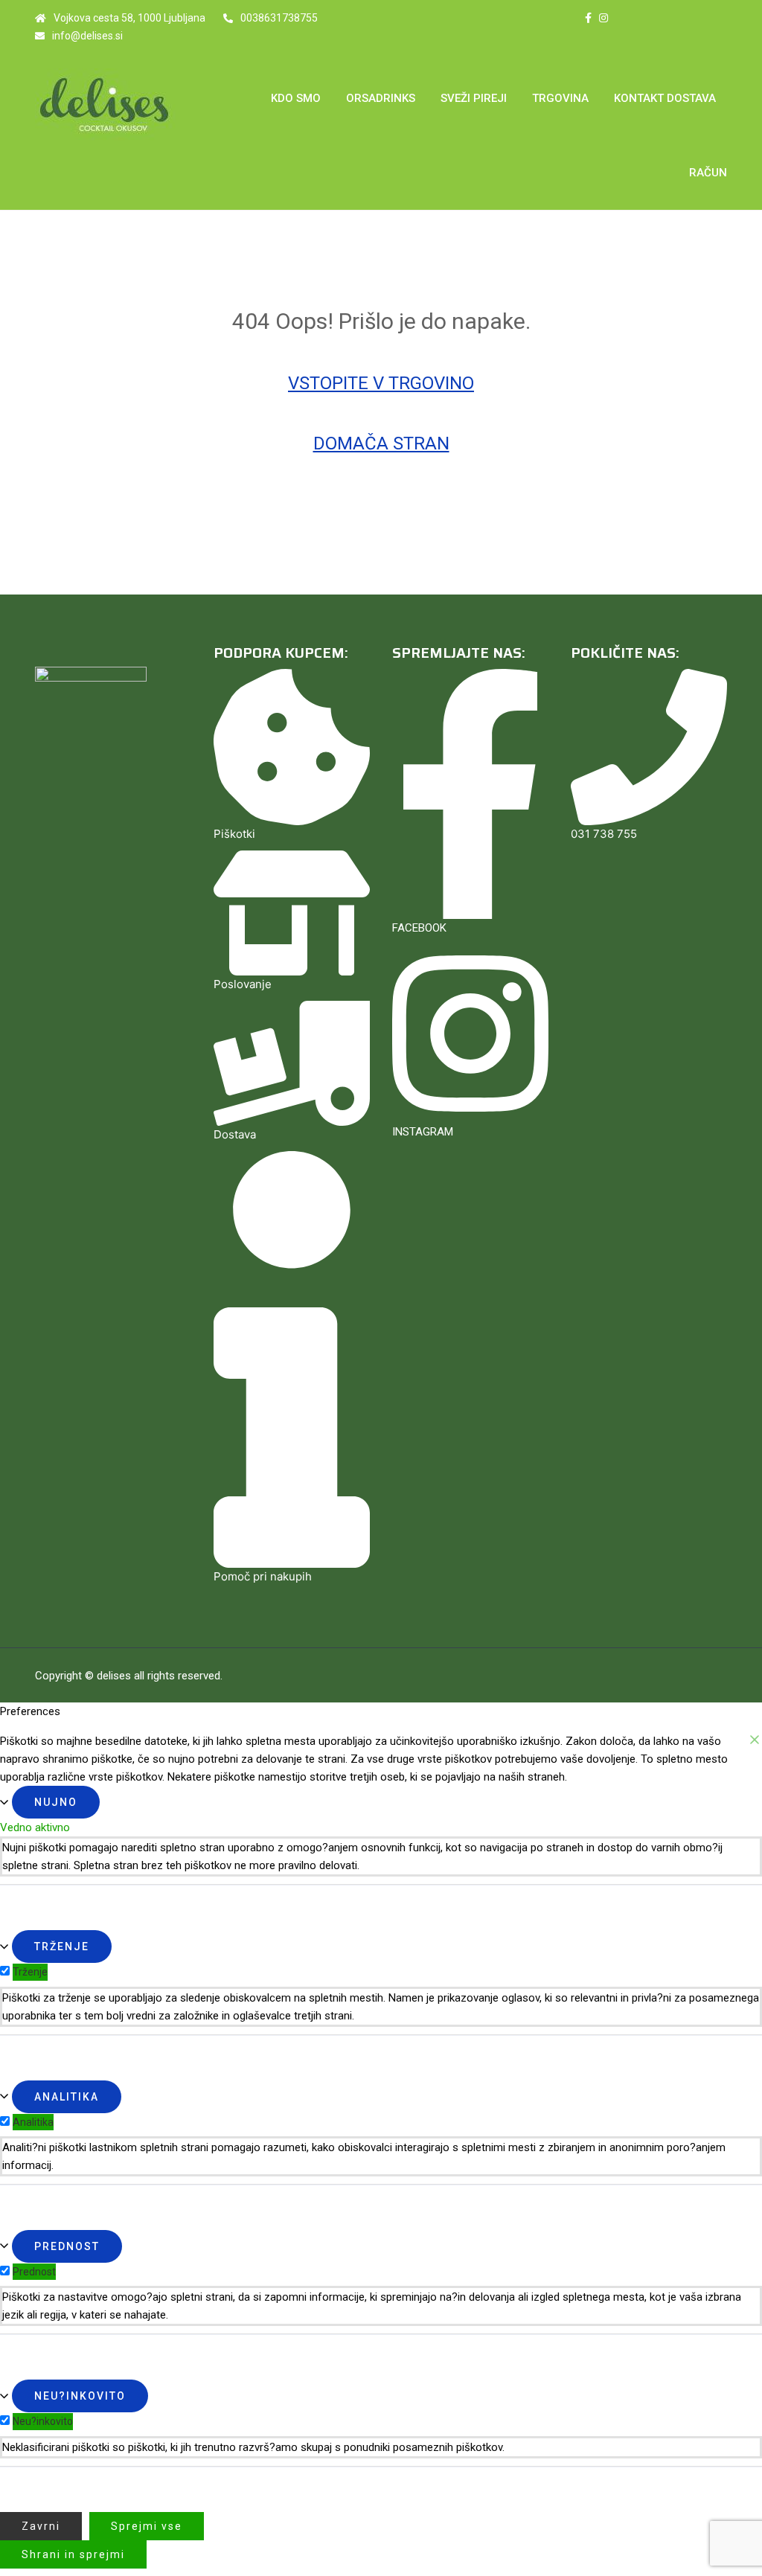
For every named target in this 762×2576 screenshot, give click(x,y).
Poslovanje (243, 984)
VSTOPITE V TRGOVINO (381, 383)
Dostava (235, 1134)
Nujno (56, 1802)
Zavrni (41, 2526)
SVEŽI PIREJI (474, 98)
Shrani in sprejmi (73, 2554)
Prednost (67, 2246)
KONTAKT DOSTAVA (665, 98)
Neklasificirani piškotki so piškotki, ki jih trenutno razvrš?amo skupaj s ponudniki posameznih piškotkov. (253, 2447)
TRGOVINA (560, 98)
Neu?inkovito (80, 2396)
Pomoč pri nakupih (263, 1576)
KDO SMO (296, 98)
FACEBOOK (419, 928)
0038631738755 (279, 18)
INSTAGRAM (423, 1132)
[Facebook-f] (588, 18)
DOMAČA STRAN (381, 443)
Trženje (62, 1947)
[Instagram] (603, 18)
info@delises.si (87, 36)
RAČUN (708, 173)
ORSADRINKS (381, 98)
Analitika (67, 2097)
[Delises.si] (113, 105)
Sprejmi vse (147, 2526)
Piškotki (234, 834)
